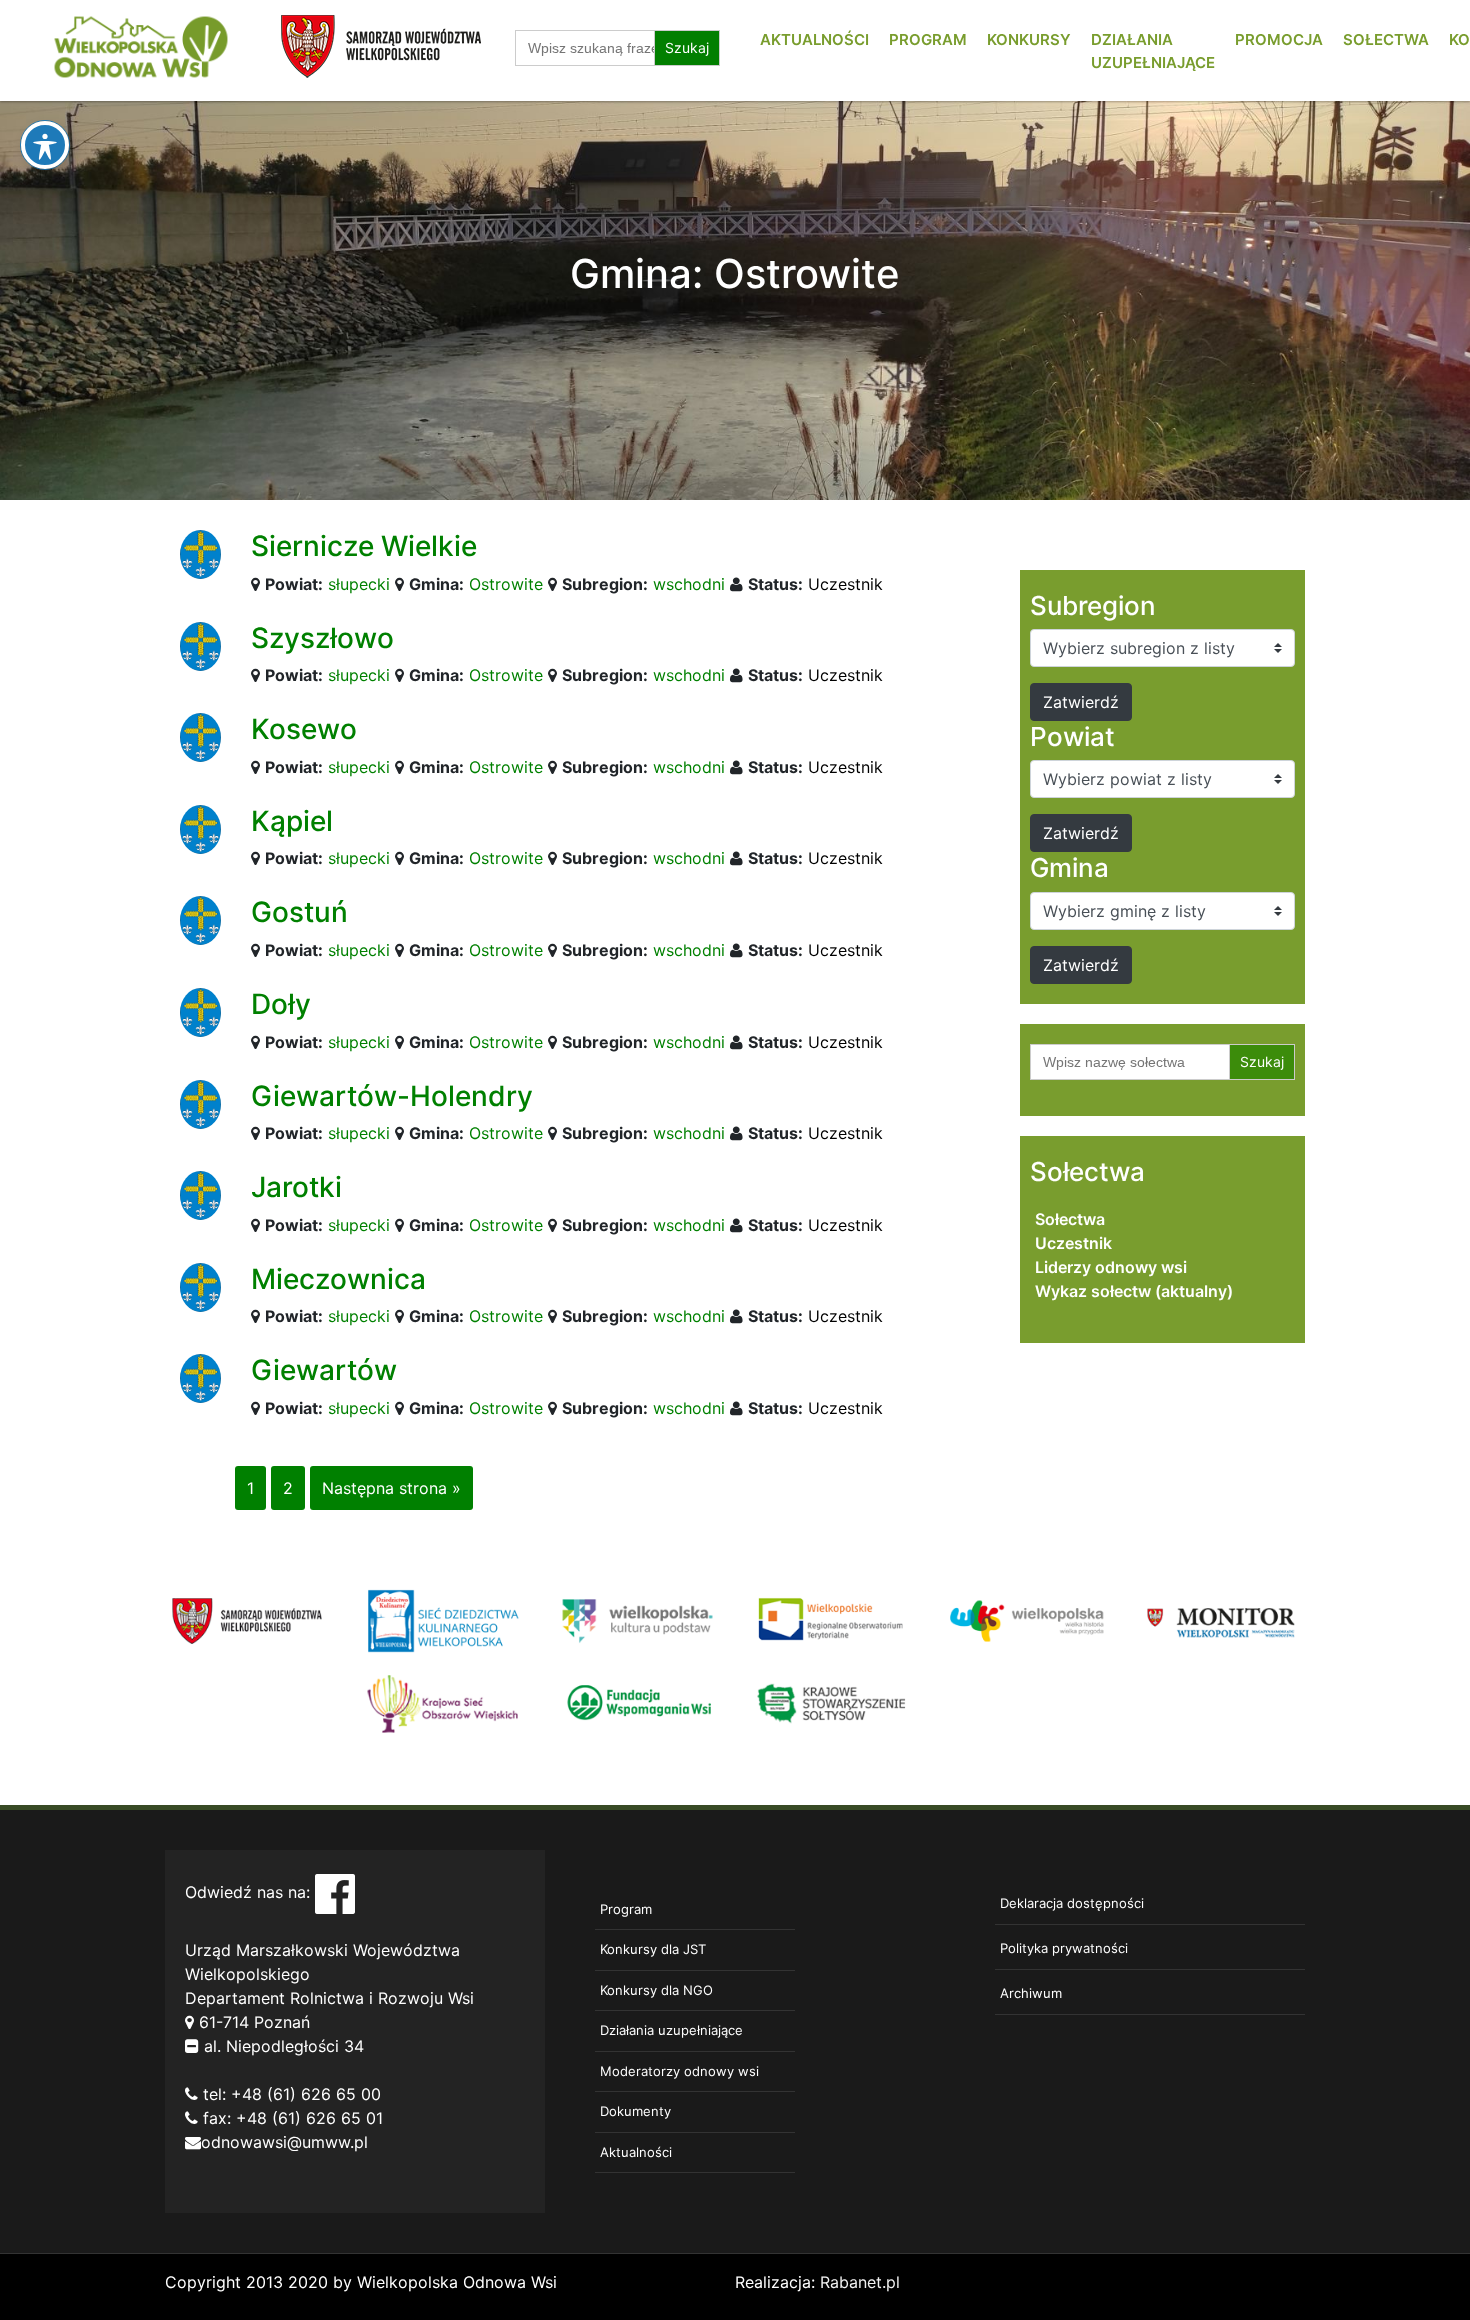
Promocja (1279, 39)
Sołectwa (1386, 39)
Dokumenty (635, 2111)
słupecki (359, 584)
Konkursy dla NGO (656, 1990)
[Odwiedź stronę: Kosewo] (200, 736)
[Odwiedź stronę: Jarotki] (200, 1194)
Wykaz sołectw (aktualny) (1134, 1291)
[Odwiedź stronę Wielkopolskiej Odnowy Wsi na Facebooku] (335, 1892)
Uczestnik (845, 584)
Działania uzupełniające (671, 2030)
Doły (281, 1004)
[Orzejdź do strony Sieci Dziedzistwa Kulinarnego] (442, 1620)
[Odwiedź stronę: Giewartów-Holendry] (200, 1102)
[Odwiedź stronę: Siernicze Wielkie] (200, 553)
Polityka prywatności (1064, 1948)
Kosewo (304, 729)
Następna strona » (391, 1488)
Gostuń (299, 912)
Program (928, 39)
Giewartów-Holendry (392, 1096)
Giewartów (324, 1370)
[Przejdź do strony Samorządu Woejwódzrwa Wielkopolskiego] (247, 1620)
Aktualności (814, 39)
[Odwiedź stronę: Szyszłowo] (200, 644)
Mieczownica (338, 1279)
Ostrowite (506, 584)
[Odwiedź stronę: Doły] (200, 1011)
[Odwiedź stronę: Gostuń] (200, 919)
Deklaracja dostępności (1072, 1903)
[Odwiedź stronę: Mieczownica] (200, 1286)
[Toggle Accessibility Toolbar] (45, 145)
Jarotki (296, 1187)
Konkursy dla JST (653, 1949)
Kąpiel (292, 821)
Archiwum (1031, 1993)
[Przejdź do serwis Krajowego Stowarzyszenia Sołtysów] (832, 1702)
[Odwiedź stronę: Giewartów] (200, 1377)
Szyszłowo (322, 638)
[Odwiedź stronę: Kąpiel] (200, 828)
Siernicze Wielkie (364, 546)
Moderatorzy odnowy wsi (679, 2071)
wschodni (689, 584)
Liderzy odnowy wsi (1111, 1267)
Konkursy (1029, 39)
